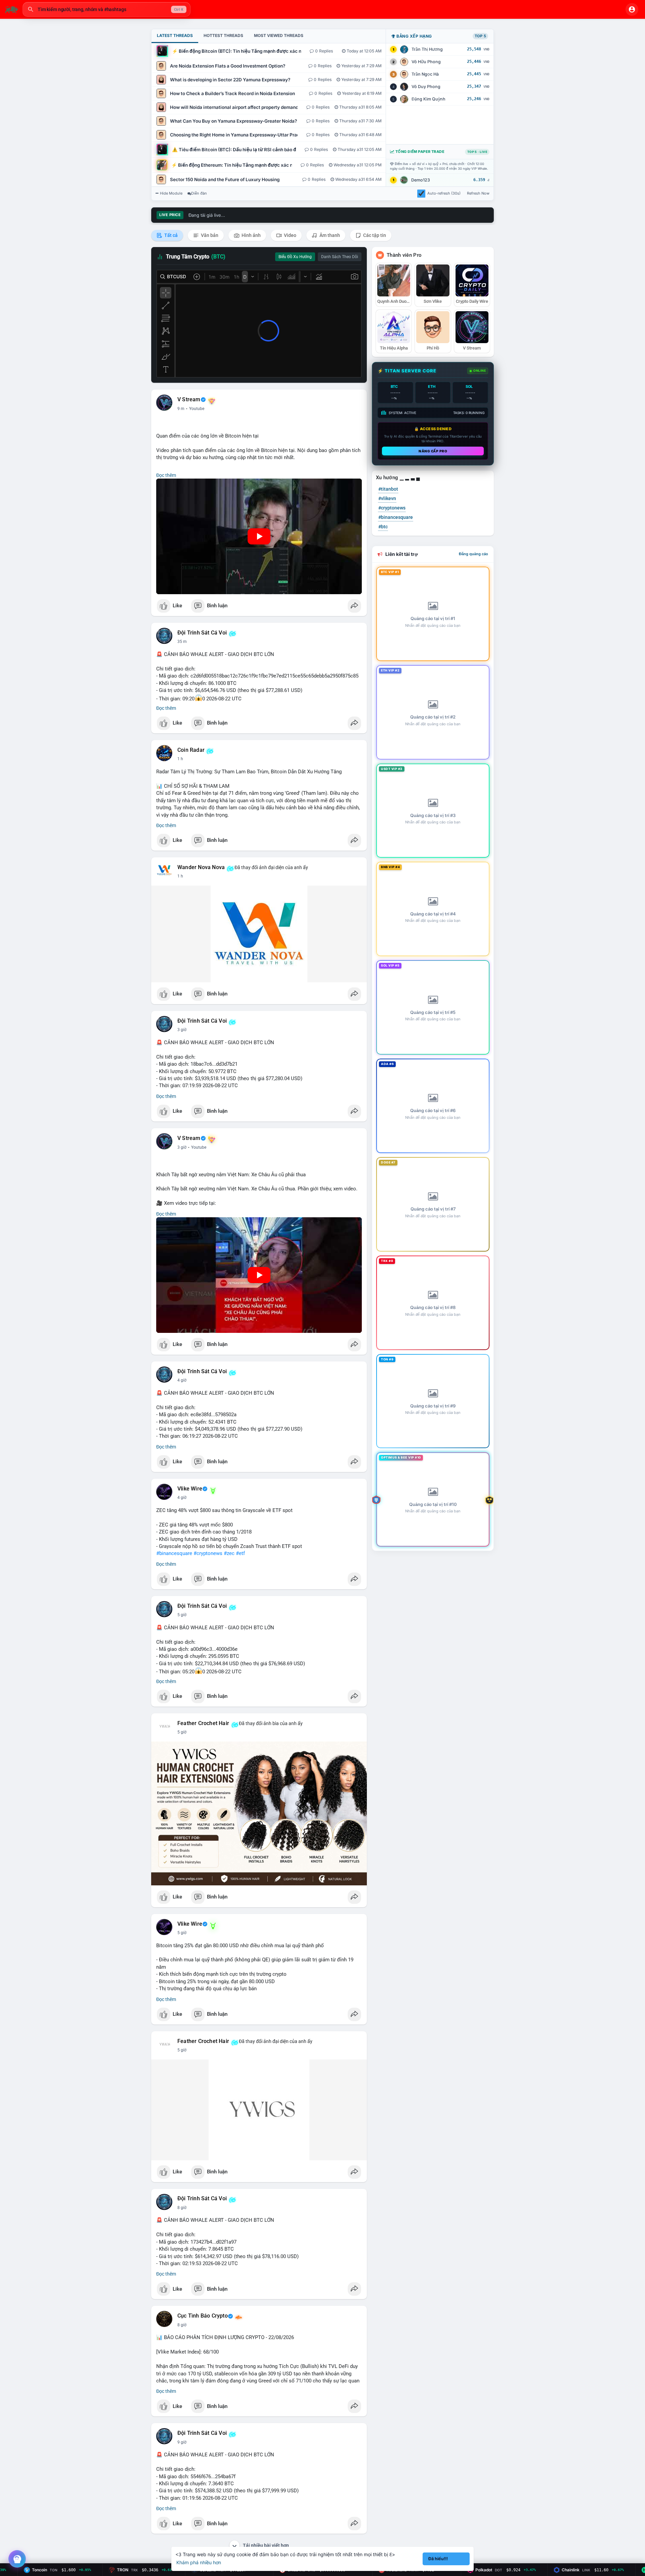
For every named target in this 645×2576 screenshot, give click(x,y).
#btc (383, 527)
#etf (240, 1553)
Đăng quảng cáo (474, 554)
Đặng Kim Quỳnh (428, 99)
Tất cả (170, 235)
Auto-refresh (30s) (444, 193)
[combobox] (106, 9)
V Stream (189, 400)
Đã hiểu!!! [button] (438, 2559)
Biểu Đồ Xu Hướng (295, 257)
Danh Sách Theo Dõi (340, 257)
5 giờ (182, 1615)
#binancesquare (174, 1553)
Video (290, 235)
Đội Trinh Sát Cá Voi (202, 633)
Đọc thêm (166, 475)
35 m (182, 642)
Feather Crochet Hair (203, 1723)
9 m (181, 409)
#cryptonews (208, 1553)
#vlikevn (387, 498)
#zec (229, 1553)
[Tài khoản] (632, 9)
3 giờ (182, 1030)
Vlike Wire (190, 1489)
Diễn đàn (199, 193)
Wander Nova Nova (201, 867)
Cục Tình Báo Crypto (203, 2316)
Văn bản (209, 235)
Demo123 (421, 180)
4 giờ (182, 1380)
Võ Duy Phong (426, 87)
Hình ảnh (251, 235)
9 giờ (182, 2442)
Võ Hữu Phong (426, 62)
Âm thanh (329, 235)
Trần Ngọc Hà (425, 74)
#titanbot (388, 489)
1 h (180, 759)
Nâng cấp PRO (433, 451)
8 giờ (182, 2208)
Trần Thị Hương (427, 49)
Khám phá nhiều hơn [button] (199, 2562)
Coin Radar (191, 750)
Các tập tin (374, 235)
